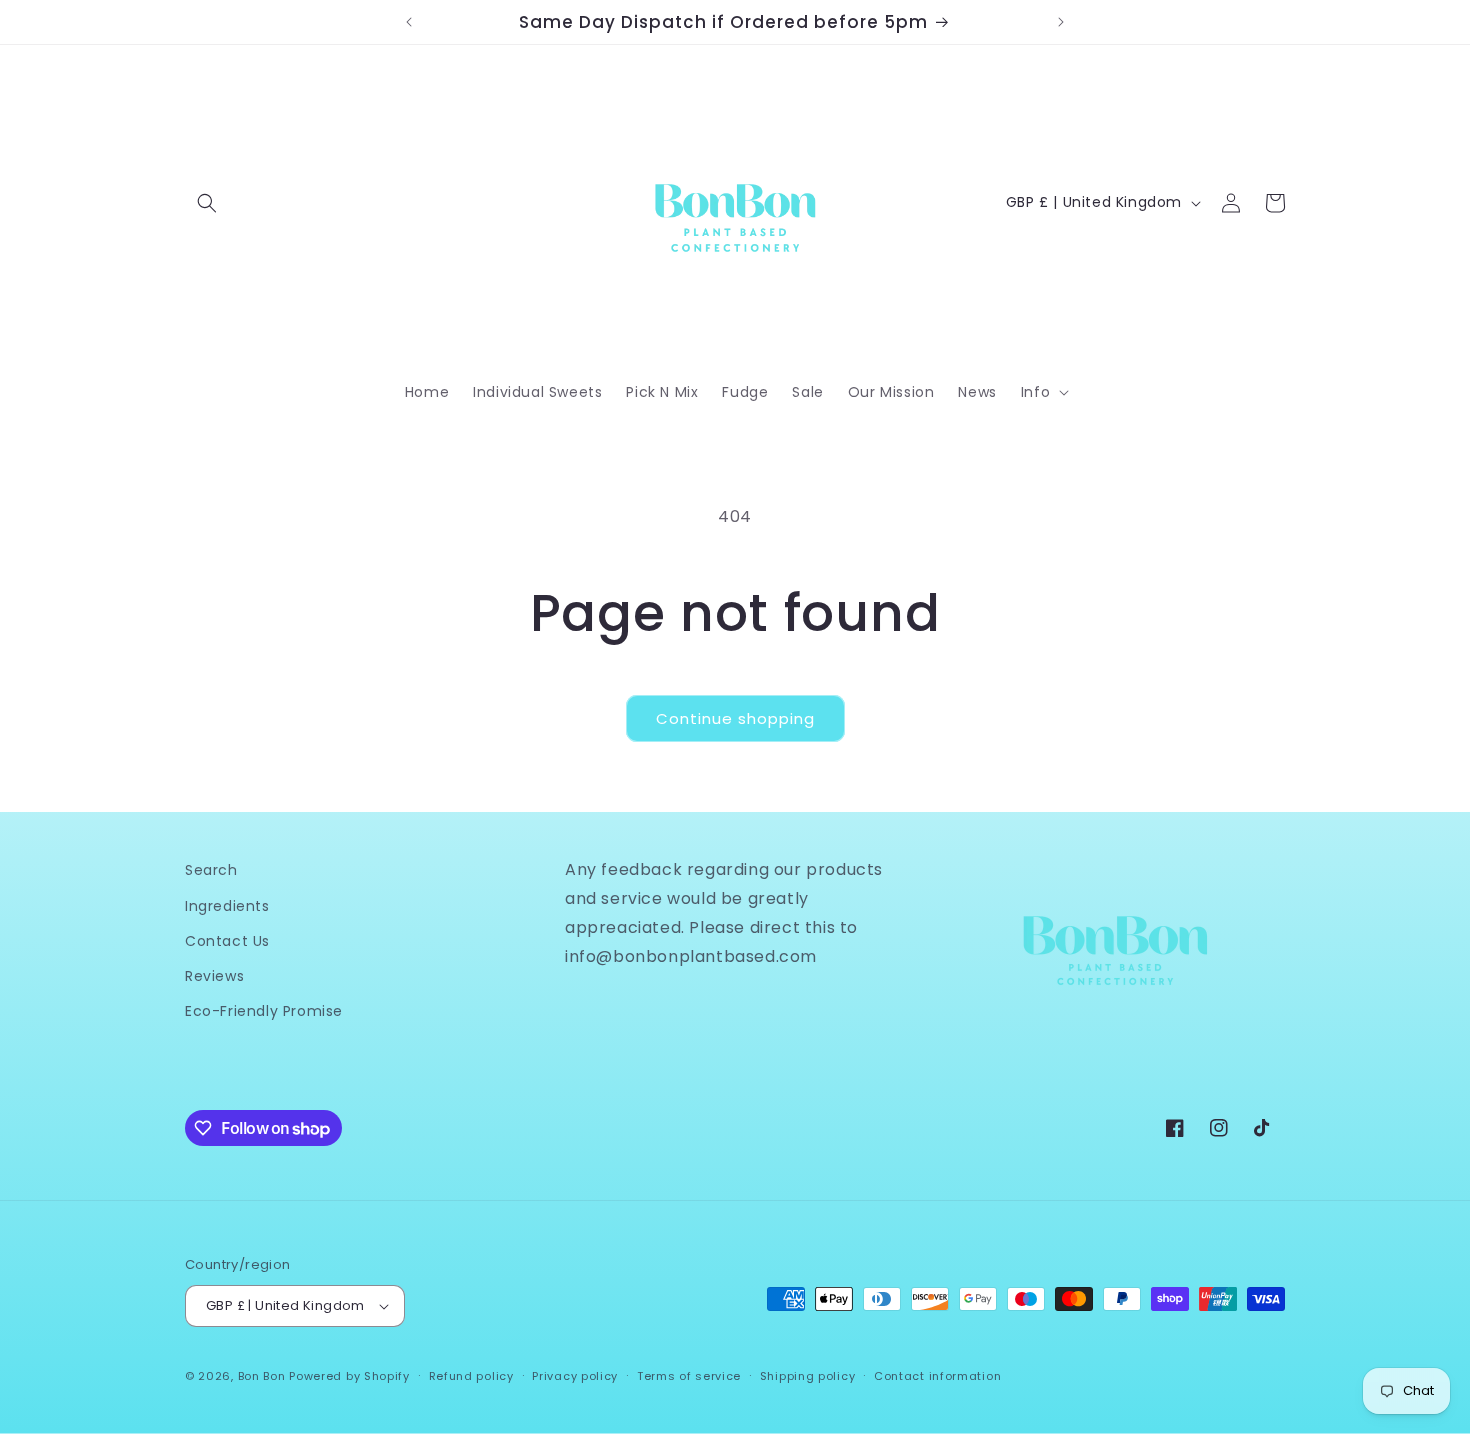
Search (211, 870)
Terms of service (689, 1376)
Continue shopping (735, 718)
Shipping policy (808, 1376)
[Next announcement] (1061, 22)
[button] (207, 203)
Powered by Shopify (349, 1376)
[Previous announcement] (409, 22)
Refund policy (471, 1376)
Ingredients (227, 906)
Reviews (214, 976)
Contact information (937, 1376)
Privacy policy (575, 1376)
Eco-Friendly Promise (264, 1011)
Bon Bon (262, 1376)
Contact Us (227, 941)
